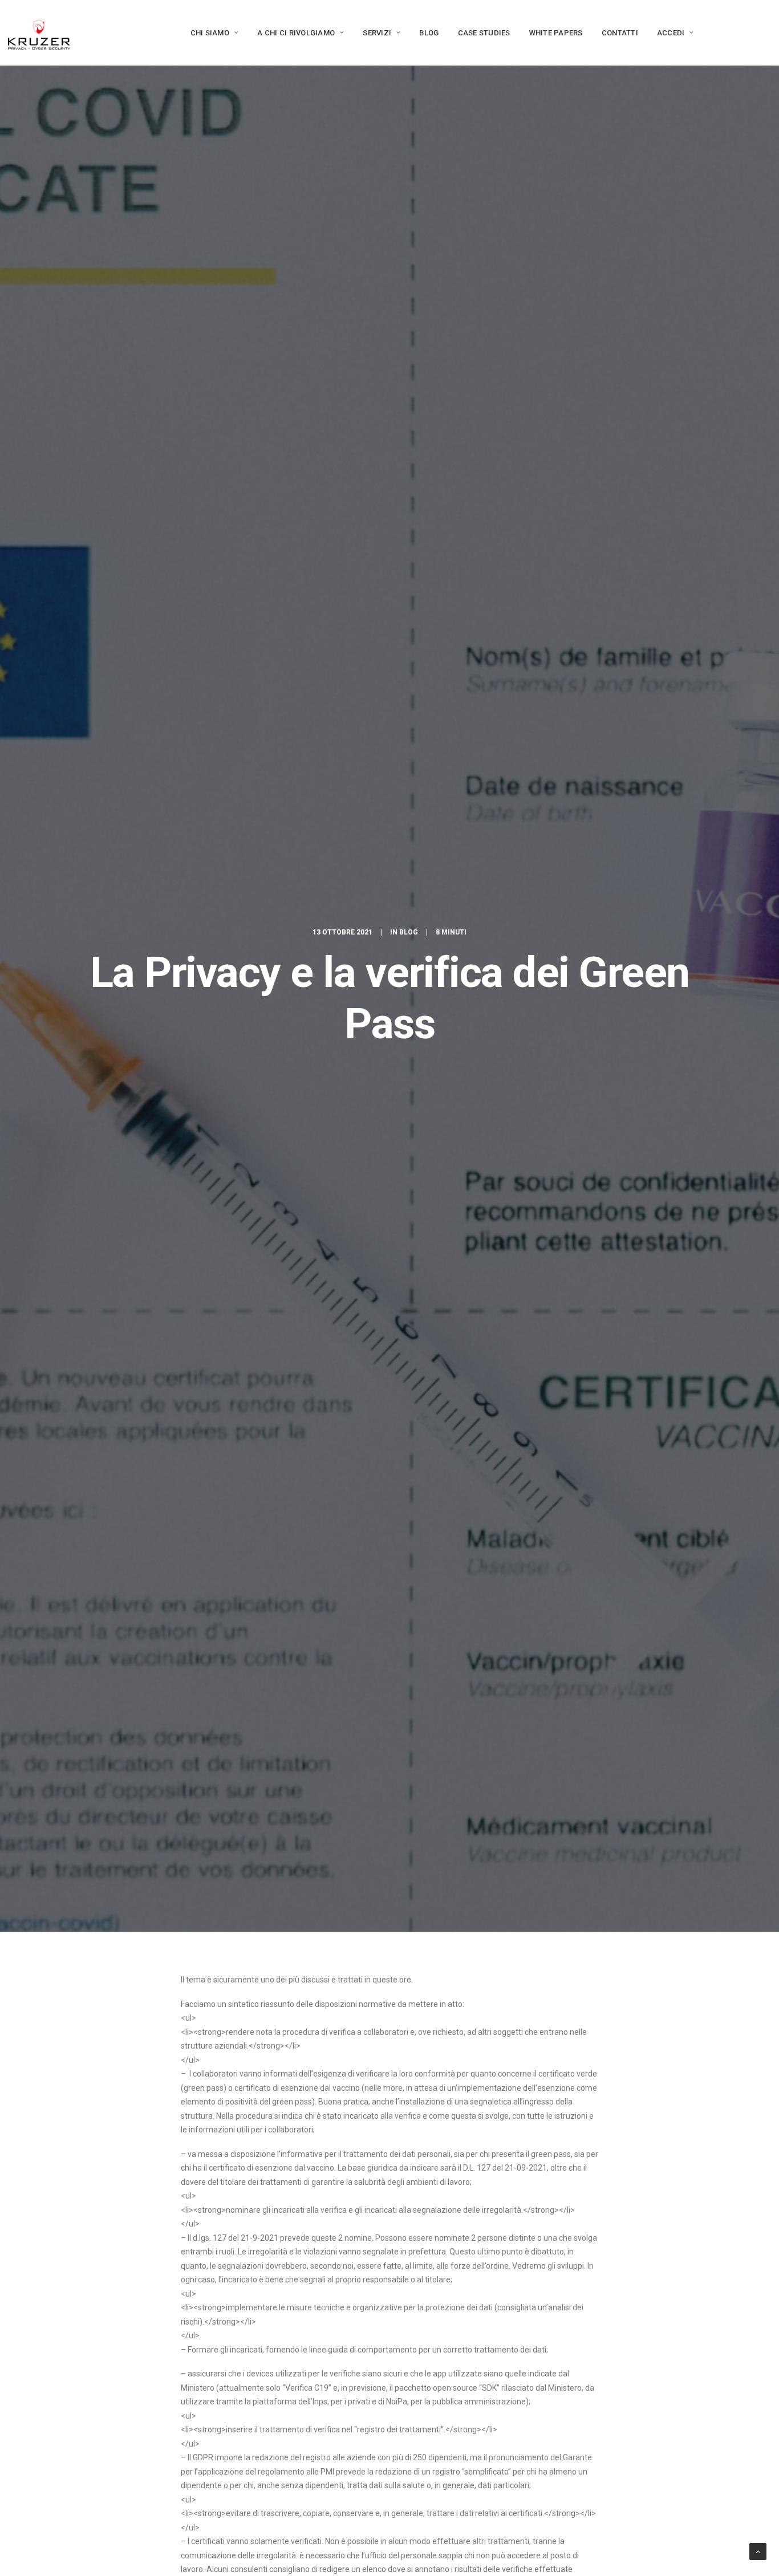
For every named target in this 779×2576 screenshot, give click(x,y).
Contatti (620, 33)
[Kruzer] (39, 32)
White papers (556, 33)
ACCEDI (671, 33)
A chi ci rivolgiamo (296, 33)
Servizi (377, 33)
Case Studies (484, 33)
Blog (429, 33)
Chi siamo (210, 33)
